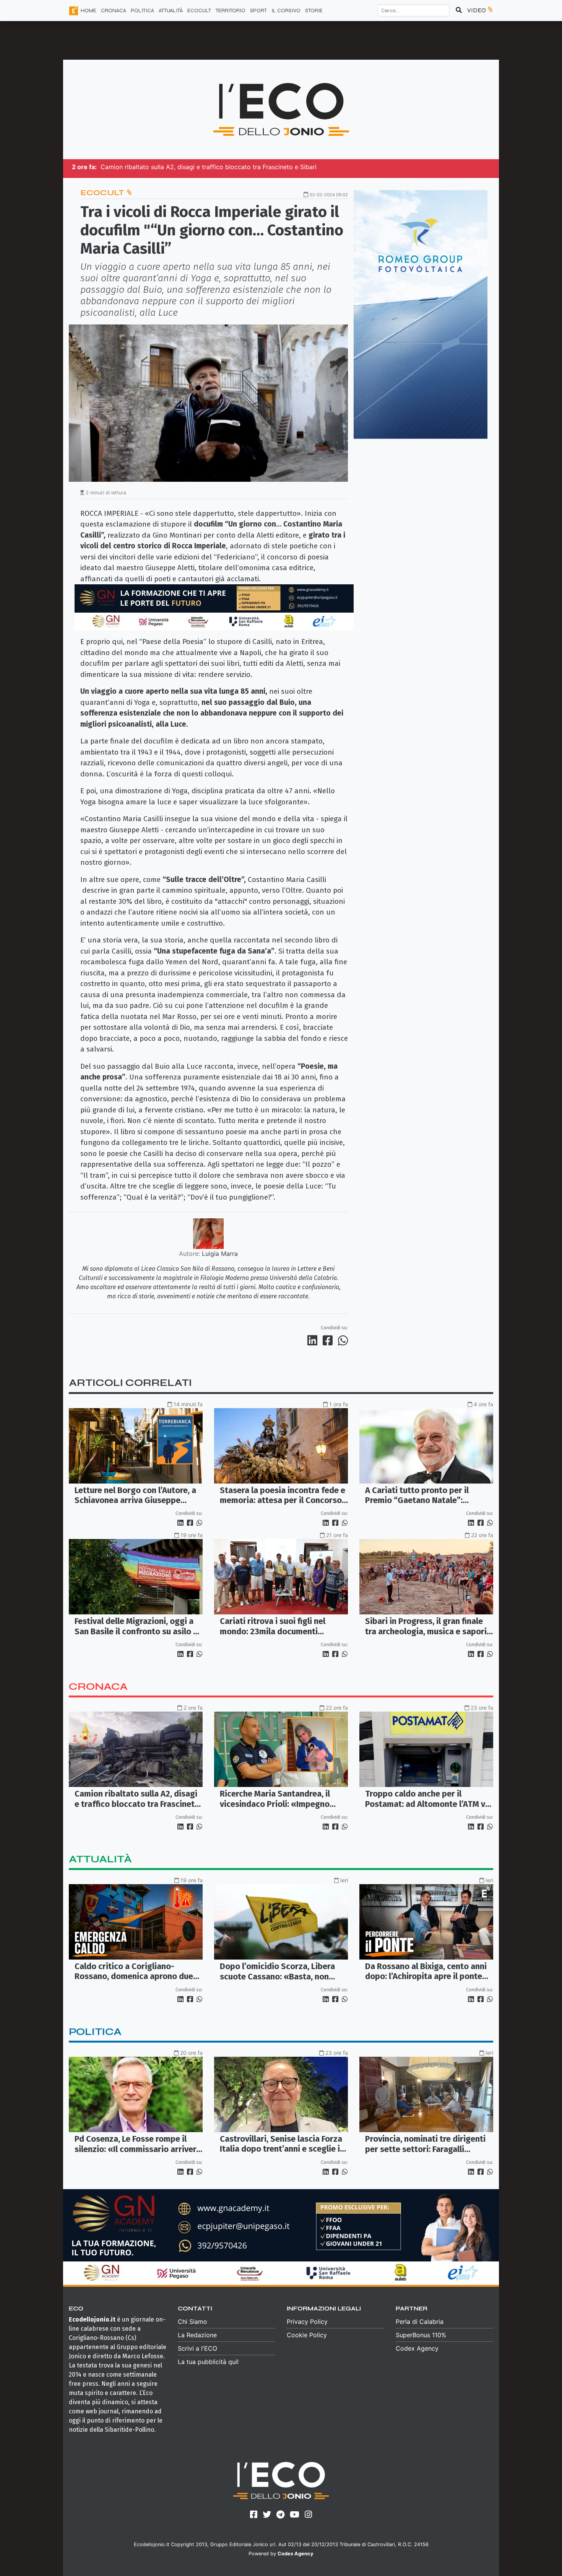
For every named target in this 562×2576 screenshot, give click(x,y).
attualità (100, 1859)
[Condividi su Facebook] (329, 1340)
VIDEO (477, 10)
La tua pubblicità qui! (208, 2362)
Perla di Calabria (420, 2322)
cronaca (98, 1687)
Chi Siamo (192, 2322)
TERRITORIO (231, 11)
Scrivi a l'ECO (197, 2348)
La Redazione (197, 2335)
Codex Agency (417, 2348)
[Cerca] (459, 10)
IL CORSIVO (286, 11)
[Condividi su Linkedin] (314, 1340)
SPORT (258, 11)
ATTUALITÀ (171, 11)
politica (95, 2032)
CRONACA (114, 11)
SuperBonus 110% (421, 2335)
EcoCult (103, 193)
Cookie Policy (307, 2335)
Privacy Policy (307, 2322)
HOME (89, 11)
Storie (314, 11)
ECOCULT (199, 11)
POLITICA (142, 11)
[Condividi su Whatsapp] (342, 1340)
